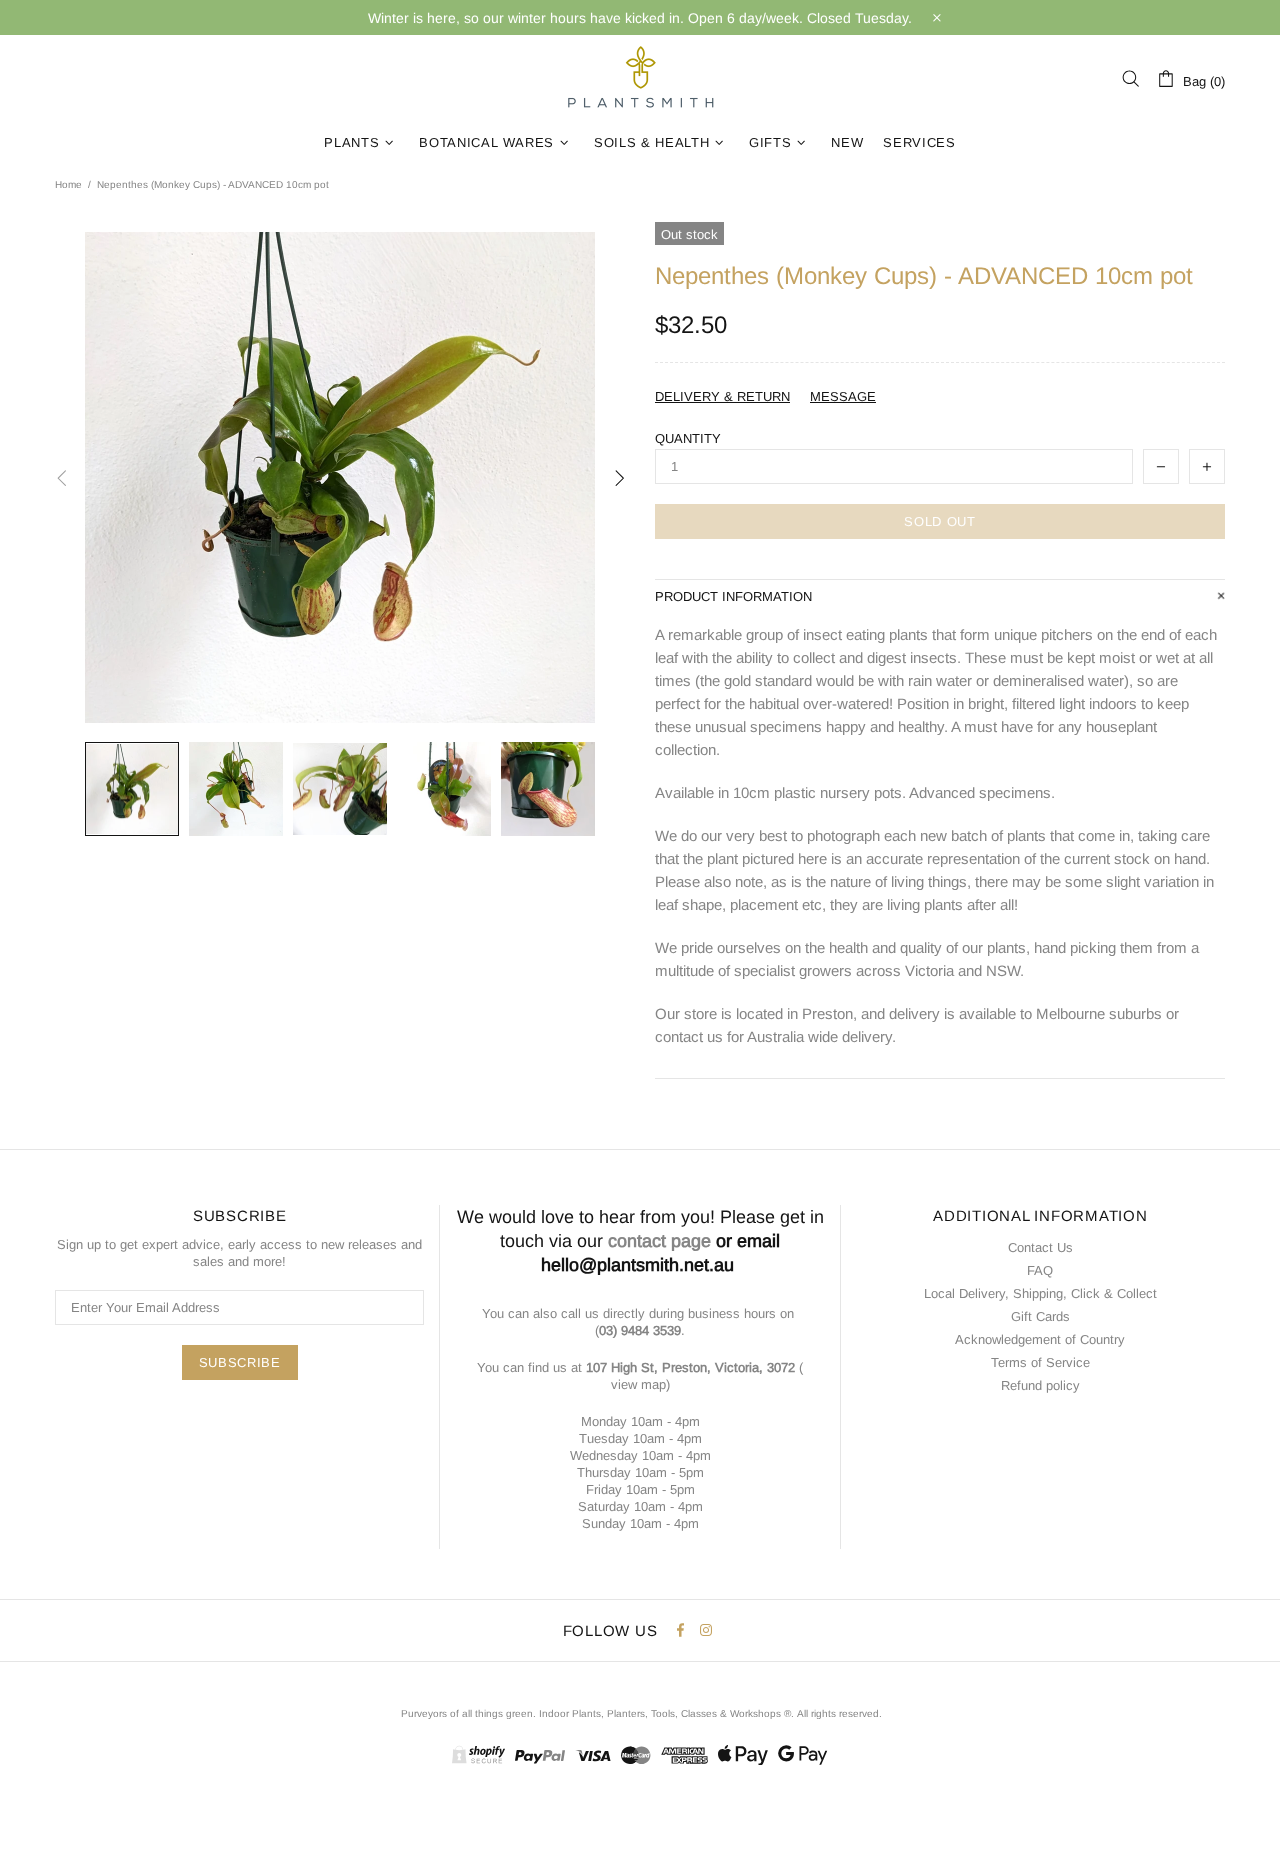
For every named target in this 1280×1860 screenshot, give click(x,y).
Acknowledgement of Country (1040, 1339)
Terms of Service (1040, 1362)
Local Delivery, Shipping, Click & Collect (1040, 1293)
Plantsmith (640, 78)
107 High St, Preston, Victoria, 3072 (690, 1367)
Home (68, 184)
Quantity (688, 438)
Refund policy (1040, 1385)
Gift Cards (1040, 1316)
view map (638, 1384)
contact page (659, 1241)
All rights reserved (838, 1713)
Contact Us (1040, 1247)
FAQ (1040, 1270)
